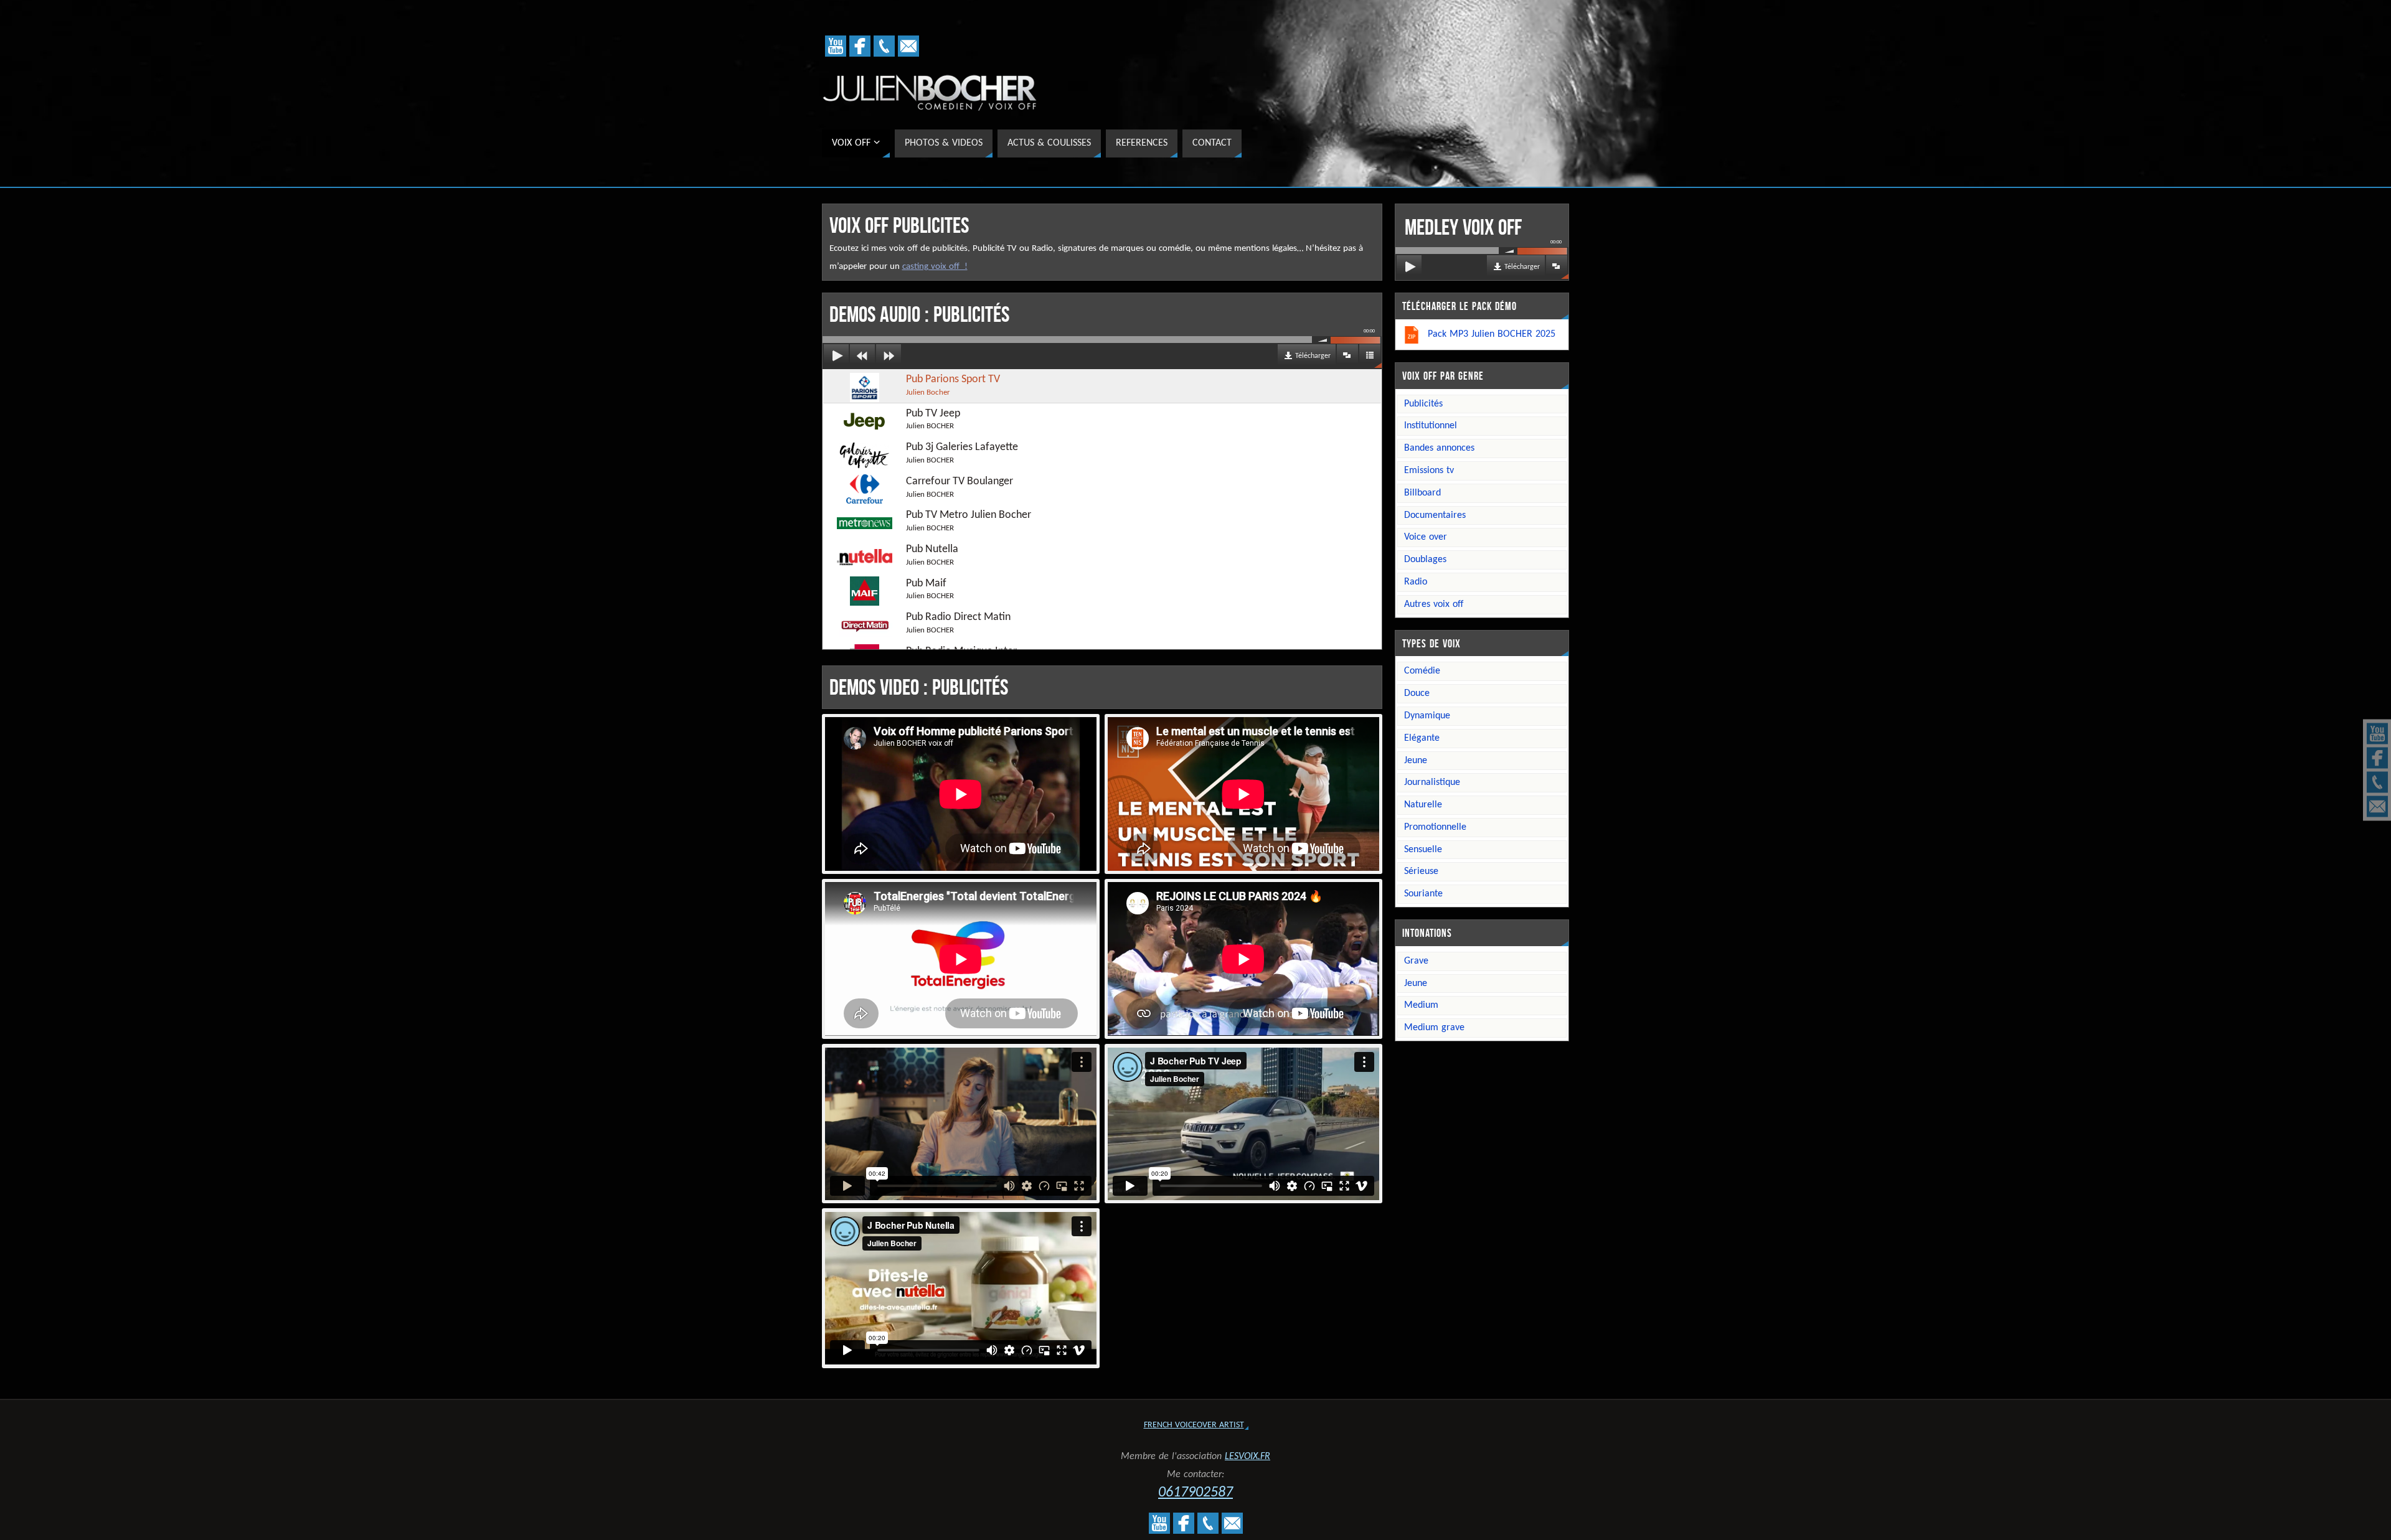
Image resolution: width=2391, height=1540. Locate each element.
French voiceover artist (1194, 1425)
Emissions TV (1429, 471)
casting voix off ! (935, 267)
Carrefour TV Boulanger (960, 487)
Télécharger (1313, 356)
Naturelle (1423, 805)
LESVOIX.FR (1247, 1457)
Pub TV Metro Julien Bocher (969, 521)
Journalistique (1432, 782)
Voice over (1426, 537)
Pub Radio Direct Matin (958, 623)
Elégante (1422, 738)
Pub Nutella (932, 555)
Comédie (1422, 671)
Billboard (1422, 493)
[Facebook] (2377, 758)
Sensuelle (1423, 850)
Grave (1416, 961)
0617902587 (1195, 1493)
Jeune (1416, 761)
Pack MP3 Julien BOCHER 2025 (1492, 334)
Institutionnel (1431, 426)
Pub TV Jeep (933, 419)
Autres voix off (1434, 604)
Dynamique (1427, 716)
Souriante (1423, 894)
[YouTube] (2377, 734)
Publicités (1423, 404)
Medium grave (1434, 1028)
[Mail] (2377, 807)
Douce (1417, 693)
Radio (1416, 582)
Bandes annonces (1439, 448)
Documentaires (1435, 515)
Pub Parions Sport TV (953, 385)
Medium (1421, 1005)
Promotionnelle (1435, 827)
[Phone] (2377, 782)
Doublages (1425, 560)
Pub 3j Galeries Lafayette (962, 453)
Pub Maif (930, 589)
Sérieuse (1421, 871)
